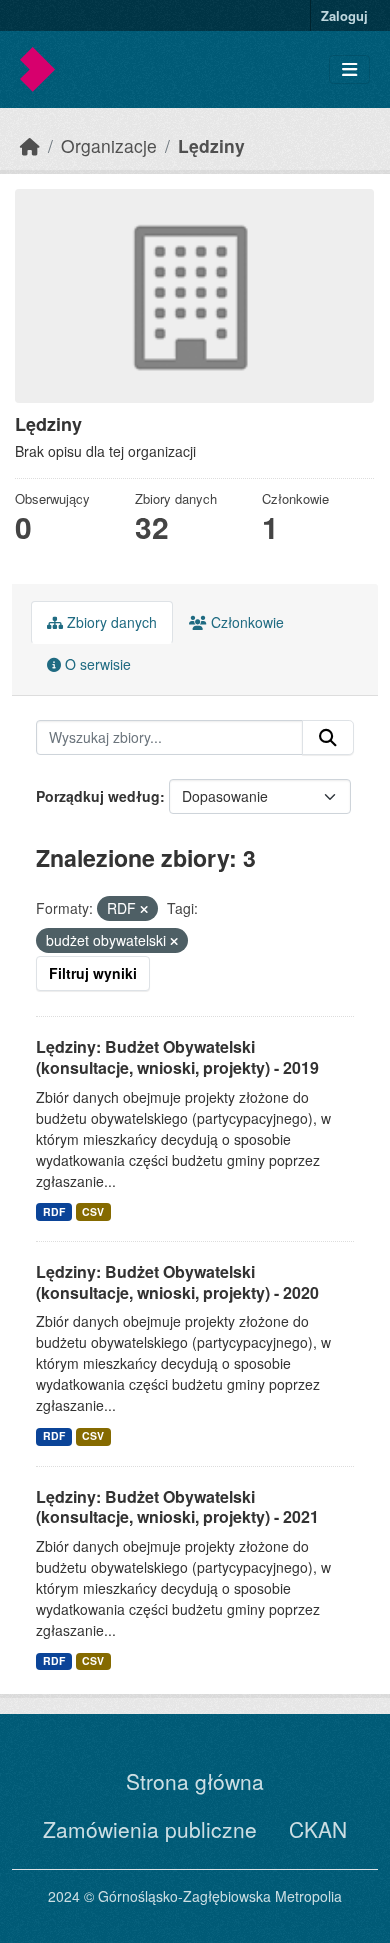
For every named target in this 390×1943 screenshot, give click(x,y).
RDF (54, 1211)
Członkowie (245, 622)
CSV (93, 1211)
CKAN (318, 1829)
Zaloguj (344, 15)
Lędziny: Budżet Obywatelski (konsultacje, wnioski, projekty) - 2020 (177, 1282)
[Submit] (328, 738)
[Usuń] (144, 909)
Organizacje (109, 145)
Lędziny (211, 145)
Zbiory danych (110, 622)
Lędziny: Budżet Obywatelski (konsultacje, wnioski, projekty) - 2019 (177, 1057)
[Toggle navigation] (349, 69)
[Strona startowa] (30, 145)
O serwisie (96, 664)
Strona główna (195, 1781)
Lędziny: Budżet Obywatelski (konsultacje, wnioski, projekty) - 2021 (177, 1507)
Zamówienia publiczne (150, 1829)
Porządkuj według (98, 796)
